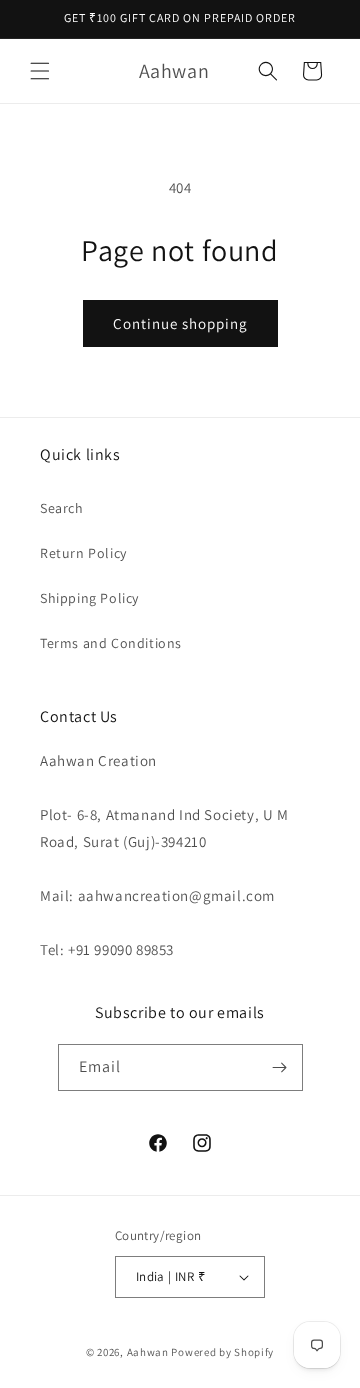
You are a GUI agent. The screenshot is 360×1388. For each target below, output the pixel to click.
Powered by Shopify (222, 1352)
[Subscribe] (280, 1067)
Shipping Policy (89, 598)
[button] (40, 71)
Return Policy (83, 553)
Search (62, 508)
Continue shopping (180, 323)
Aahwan (148, 1352)
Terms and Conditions (111, 643)
